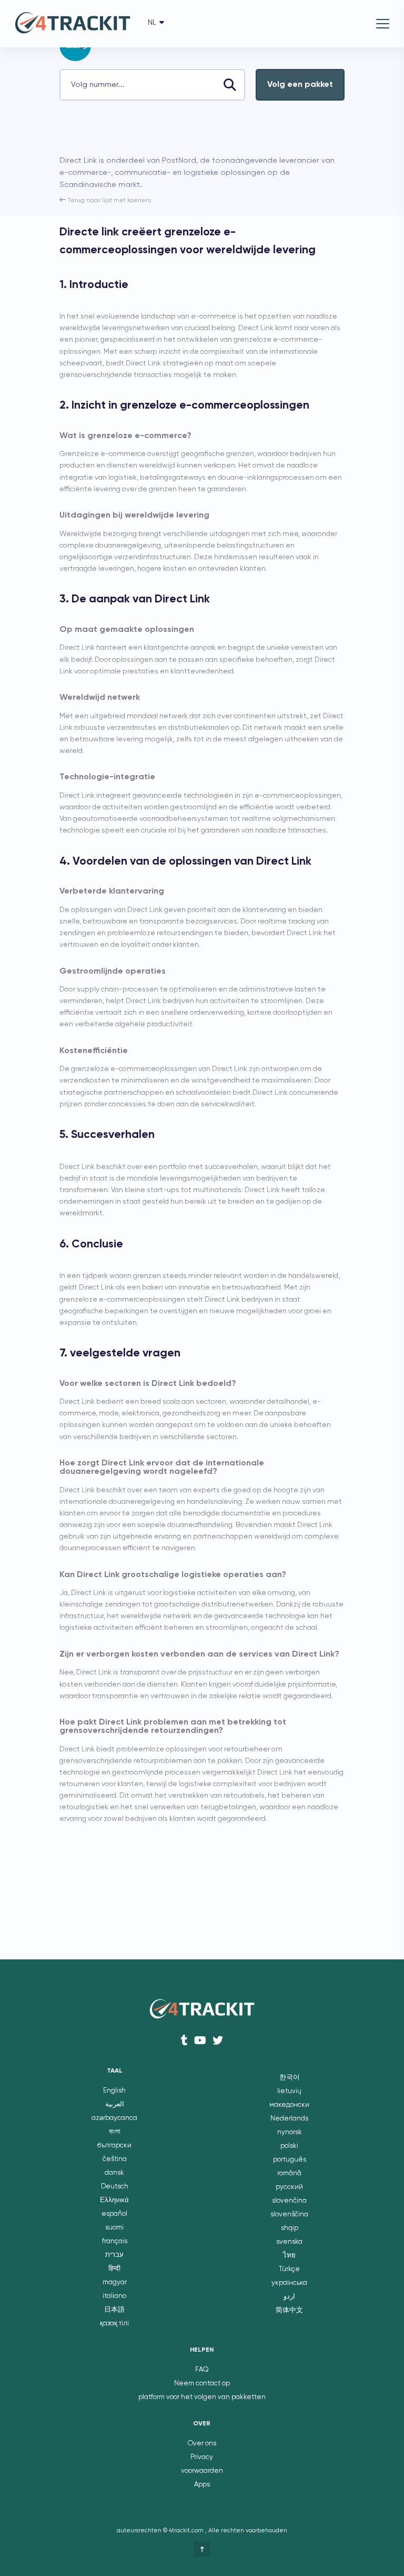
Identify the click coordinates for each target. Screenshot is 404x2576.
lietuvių (289, 2091)
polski (289, 2146)
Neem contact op (202, 2384)
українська (289, 2283)
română (289, 2173)
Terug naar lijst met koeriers (108, 201)
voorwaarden (202, 2471)
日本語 (114, 2310)
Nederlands (289, 2119)
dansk (114, 2173)
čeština (115, 2159)
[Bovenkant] (202, 2549)
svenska (289, 2242)
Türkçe (289, 2269)
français (115, 2241)
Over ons (202, 2444)
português (290, 2160)
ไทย (289, 2256)
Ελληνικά (114, 2200)
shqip (290, 2228)
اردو (289, 2297)
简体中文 (289, 2310)
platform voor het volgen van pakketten (202, 2397)
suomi (114, 2228)
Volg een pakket (300, 85)
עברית (114, 2255)
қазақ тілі (114, 2324)
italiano (114, 2296)
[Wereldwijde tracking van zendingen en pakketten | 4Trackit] (73, 24)
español (114, 2214)
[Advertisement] (183, 132)
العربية (115, 2104)
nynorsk (290, 2132)
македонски (289, 2105)
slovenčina (289, 2201)
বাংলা (115, 2132)
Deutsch (115, 2187)
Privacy (202, 2457)
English (114, 2091)
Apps (202, 2485)
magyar (115, 2282)
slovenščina (289, 2215)
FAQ (202, 2370)
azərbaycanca (114, 2118)
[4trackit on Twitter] (218, 2040)
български (114, 2146)
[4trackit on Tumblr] (184, 2040)
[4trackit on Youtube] (200, 2040)
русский (289, 2187)
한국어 (290, 2078)
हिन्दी (114, 2269)
